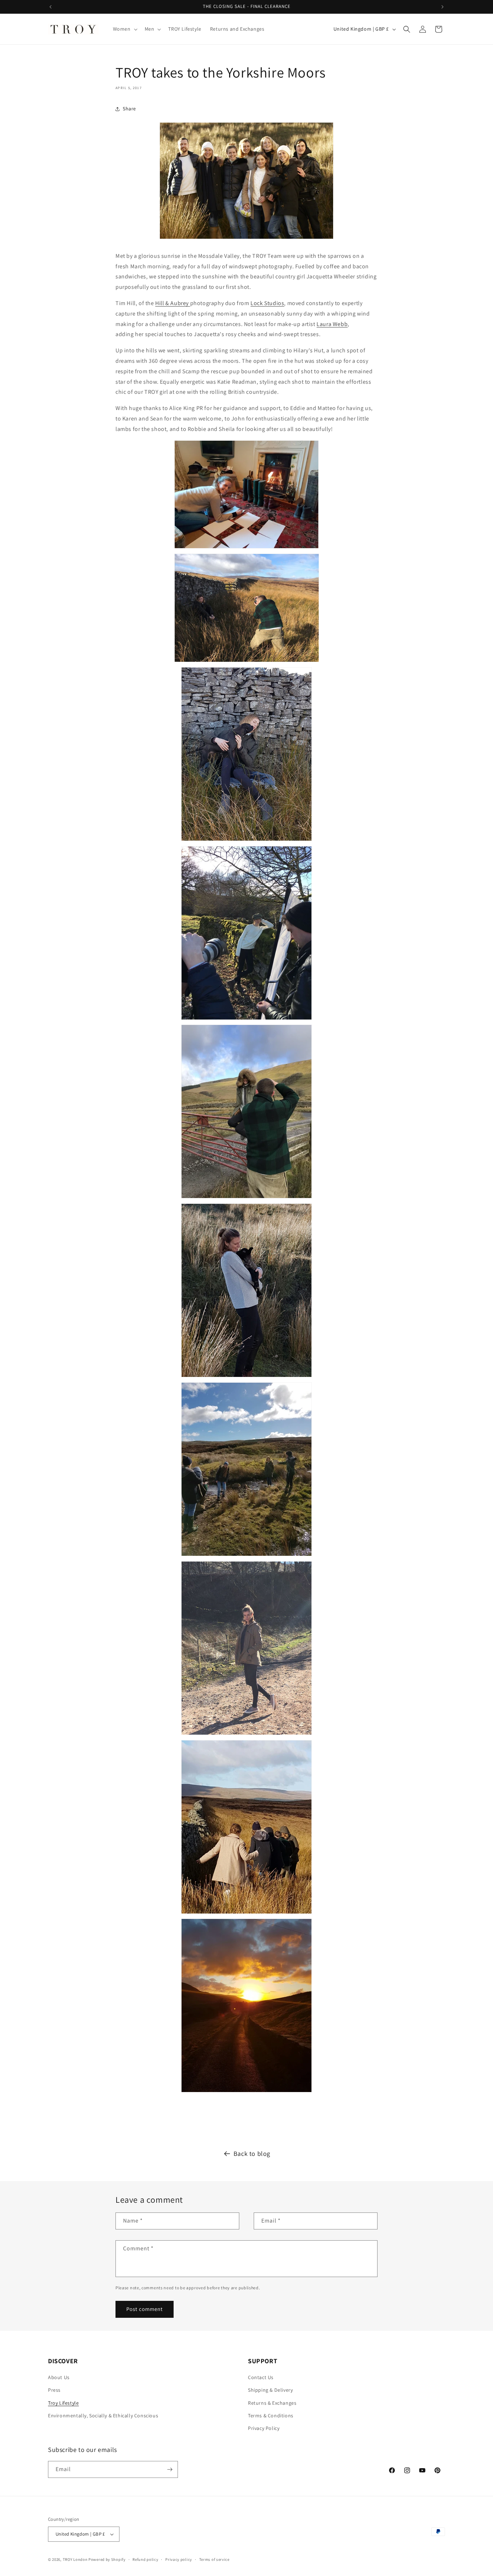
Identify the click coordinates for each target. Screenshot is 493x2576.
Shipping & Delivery (270, 2390)
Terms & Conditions (271, 2416)
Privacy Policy (264, 2428)
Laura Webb (332, 324)
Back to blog (252, 2154)
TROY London (75, 2559)
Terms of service (214, 2559)
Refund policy (145, 2559)
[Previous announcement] (51, 7)
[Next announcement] (442, 7)
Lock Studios (267, 303)
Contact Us (261, 2377)
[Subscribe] (170, 2469)
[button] (125, 29)
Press (54, 2390)
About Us (59, 2377)
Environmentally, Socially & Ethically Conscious (103, 2416)
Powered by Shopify (107, 2559)
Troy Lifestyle (63, 2403)
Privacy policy (179, 2559)
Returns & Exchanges (272, 2403)
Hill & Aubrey (173, 303)
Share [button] (129, 109)
